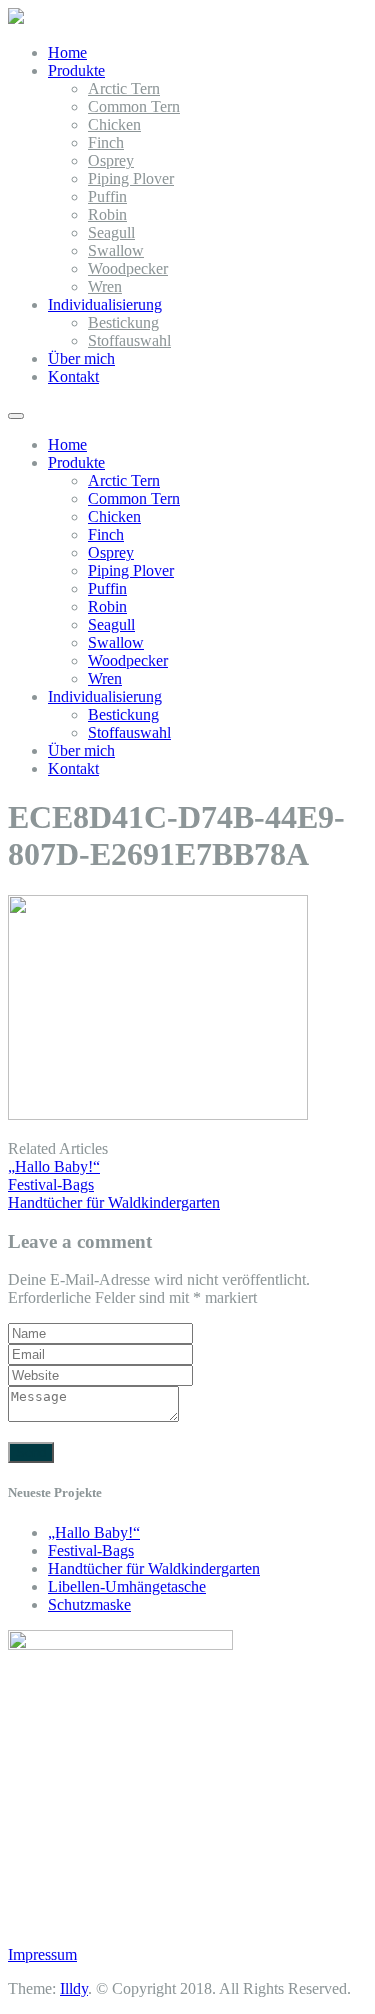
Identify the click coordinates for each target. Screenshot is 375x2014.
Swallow (116, 250)
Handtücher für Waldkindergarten (154, 1568)
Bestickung (123, 322)
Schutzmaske (89, 1604)
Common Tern (134, 106)
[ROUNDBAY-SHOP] (16, 18)
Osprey (111, 160)
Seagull (111, 232)
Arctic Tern (124, 88)
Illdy (74, 1988)
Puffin (107, 196)
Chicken (114, 124)
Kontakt (73, 376)
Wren (105, 286)
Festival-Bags (91, 1550)
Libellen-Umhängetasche (127, 1586)
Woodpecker (128, 268)
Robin (107, 214)
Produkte (76, 70)
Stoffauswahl (129, 340)
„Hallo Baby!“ (94, 1532)
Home (67, 52)
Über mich (81, 358)
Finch (106, 142)
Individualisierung (105, 304)
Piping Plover (131, 178)
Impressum (42, 1954)
